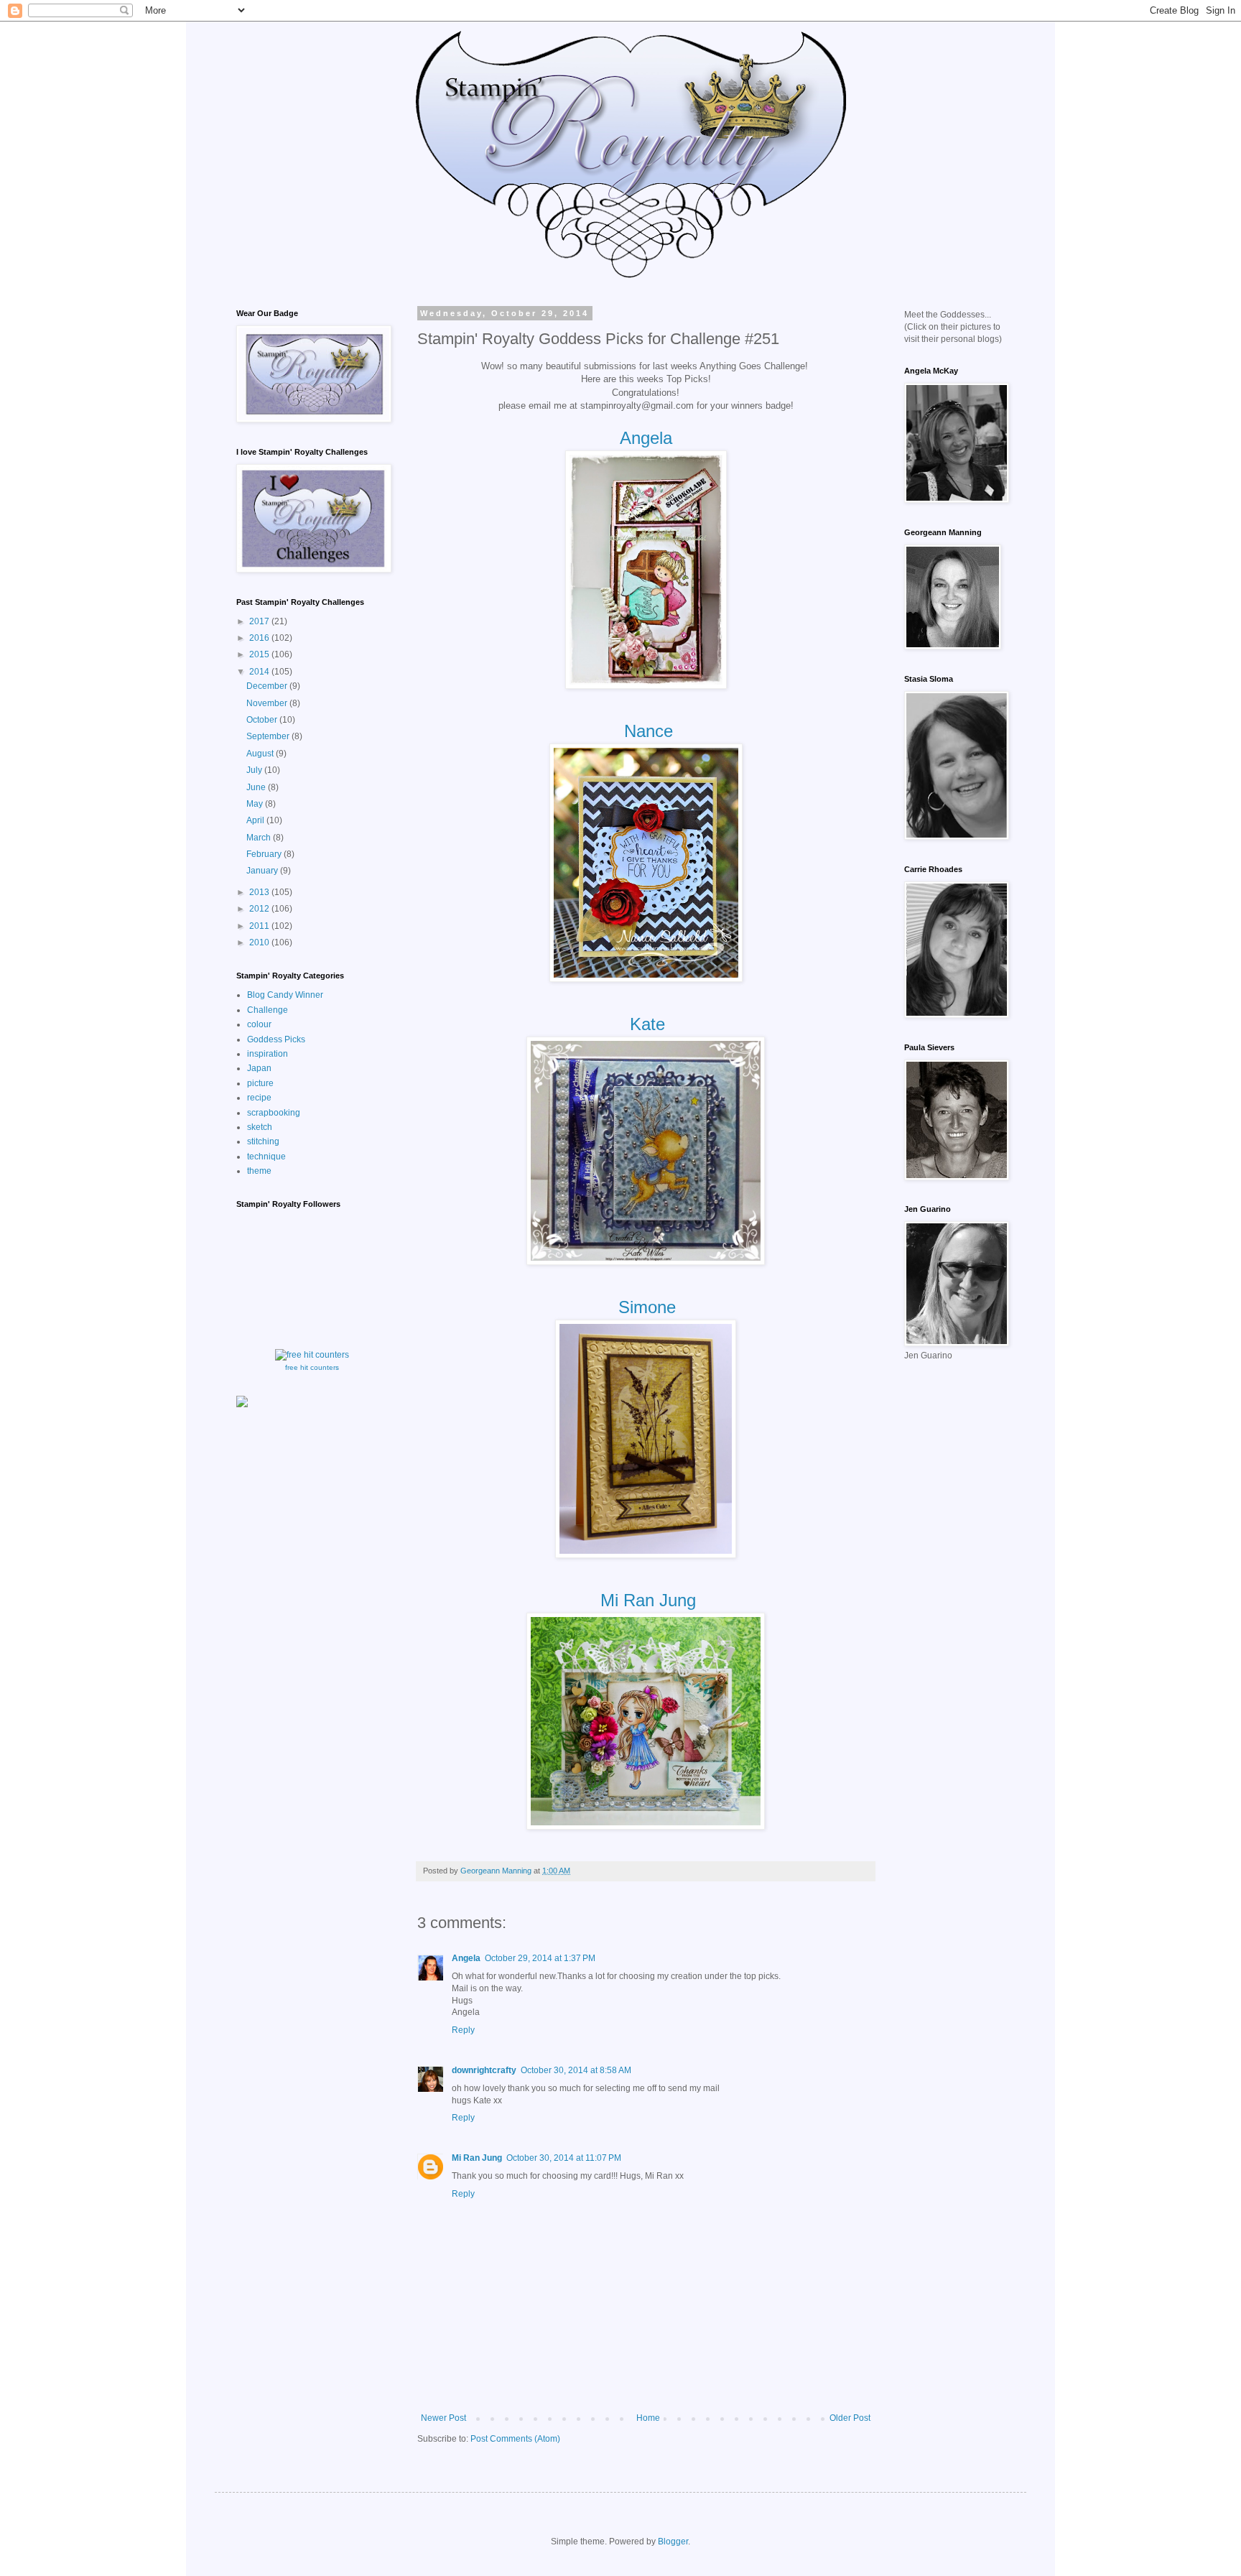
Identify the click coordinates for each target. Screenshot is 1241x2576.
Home (648, 2418)
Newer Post (443, 2418)
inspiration (268, 1054)
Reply (463, 2030)
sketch (260, 1127)
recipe (259, 1098)
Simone (647, 1307)
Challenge (268, 1010)
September (269, 736)
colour (259, 1024)
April (256, 820)
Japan (259, 1068)
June (257, 787)
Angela (646, 438)
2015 (260, 654)
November (268, 703)
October (263, 720)
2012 (260, 909)
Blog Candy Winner (285, 995)
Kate (647, 1024)
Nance (649, 731)
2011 (260, 926)
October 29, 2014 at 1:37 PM (540, 1958)
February (265, 854)
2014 (260, 672)
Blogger (673, 2542)
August (261, 754)
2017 (260, 621)
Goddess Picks (276, 1039)
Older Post (850, 2418)
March (260, 838)
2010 (260, 942)
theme (259, 1171)
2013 (260, 892)
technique (266, 1157)
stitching (263, 1141)
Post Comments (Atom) (515, 2439)
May (256, 804)
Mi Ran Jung (646, 1600)
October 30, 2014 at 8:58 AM (576, 2070)
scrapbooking (274, 1113)
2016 (260, 638)
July (255, 770)
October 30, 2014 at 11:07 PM (564, 2158)
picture (260, 1083)
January (263, 871)
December (268, 686)
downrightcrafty (484, 2070)
